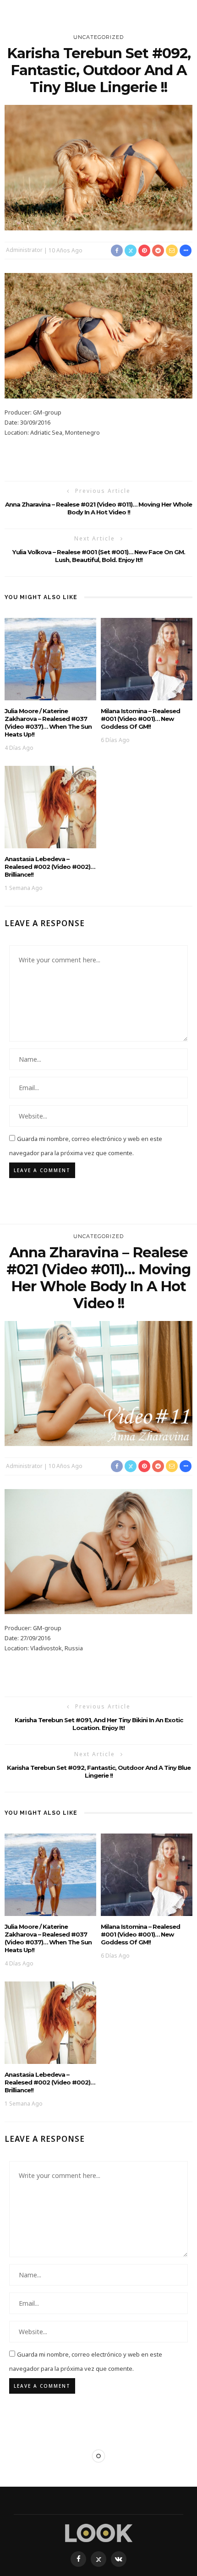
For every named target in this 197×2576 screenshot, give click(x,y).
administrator (24, 250)
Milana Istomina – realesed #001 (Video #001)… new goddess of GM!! (140, 719)
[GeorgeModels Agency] (99, 2532)
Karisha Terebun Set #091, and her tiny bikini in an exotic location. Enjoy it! (99, 1724)
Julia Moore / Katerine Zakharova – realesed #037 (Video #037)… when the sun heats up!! (48, 723)
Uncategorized (98, 37)
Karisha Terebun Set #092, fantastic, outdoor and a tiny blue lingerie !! (99, 1771)
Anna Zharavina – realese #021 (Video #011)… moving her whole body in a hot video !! (98, 508)
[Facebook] (78, 2559)
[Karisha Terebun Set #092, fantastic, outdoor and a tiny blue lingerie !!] (98, 167)
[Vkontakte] (119, 2559)
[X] (98, 2559)
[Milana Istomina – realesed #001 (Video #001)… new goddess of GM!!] (147, 658)
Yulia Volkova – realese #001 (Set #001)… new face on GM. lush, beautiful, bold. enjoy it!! (99, 556)
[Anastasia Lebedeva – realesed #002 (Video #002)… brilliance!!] (50, 806)
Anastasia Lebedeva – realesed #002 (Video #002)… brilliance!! (50, 867)
